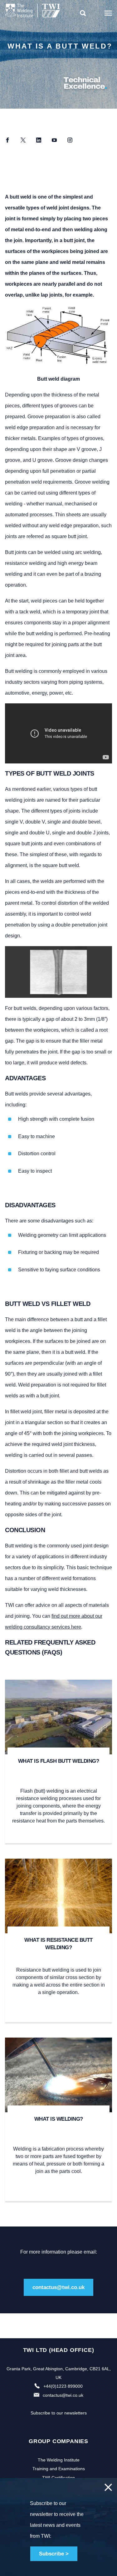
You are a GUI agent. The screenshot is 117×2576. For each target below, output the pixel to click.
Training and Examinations (59, 2469)
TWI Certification (58, 2478)
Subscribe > (54, 2554)
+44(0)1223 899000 (63, 2386)
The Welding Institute (59, 2460)
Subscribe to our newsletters (59, 2413)
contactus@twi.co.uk (58, 2287)
